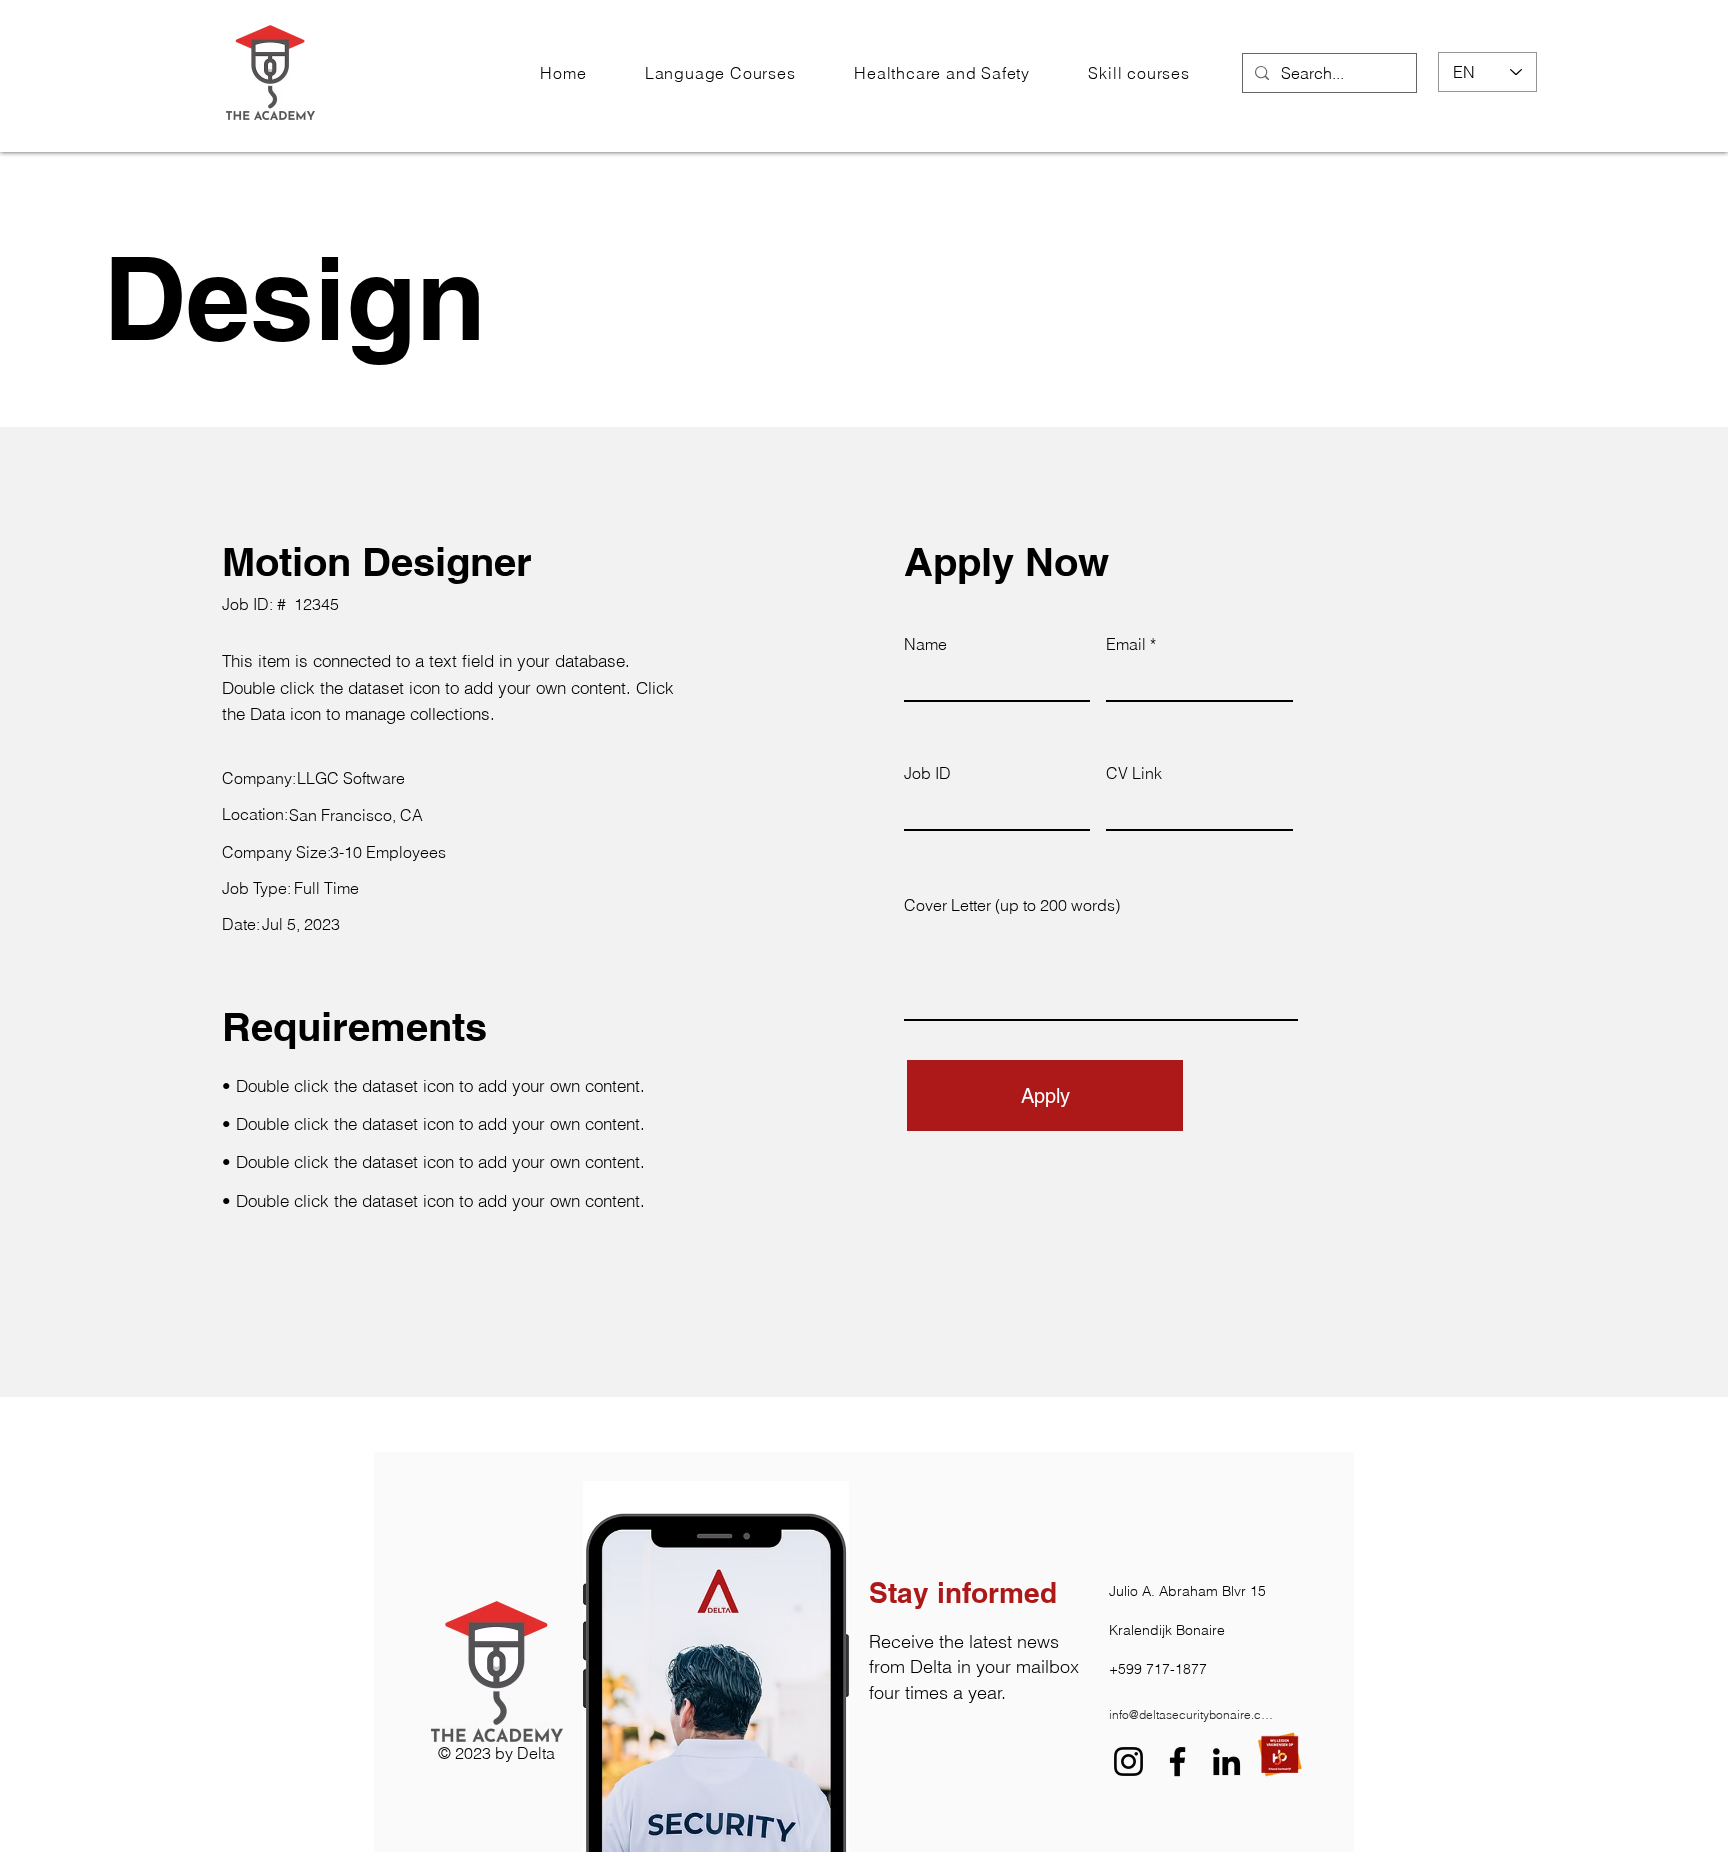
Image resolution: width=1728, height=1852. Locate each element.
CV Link (1134, 773)
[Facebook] (1177, 1761)
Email (1126, 644)
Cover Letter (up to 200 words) (1012, 905)
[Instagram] (1128, 1761)
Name (925, 644)
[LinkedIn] (1226, 1761)
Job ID (927, 773)
